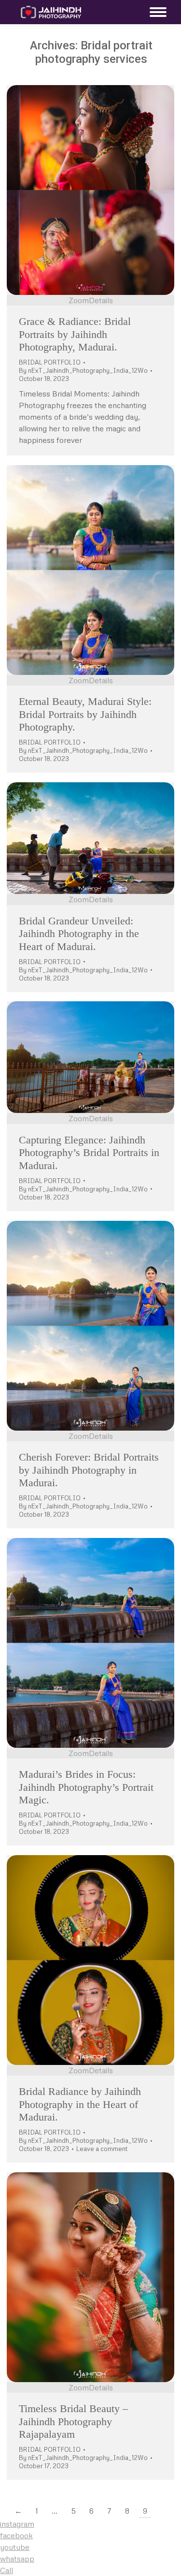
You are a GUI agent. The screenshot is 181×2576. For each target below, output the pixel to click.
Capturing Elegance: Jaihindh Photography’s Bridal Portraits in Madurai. (89, 1153)
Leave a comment (102, 2149)
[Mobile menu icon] (156, 12)
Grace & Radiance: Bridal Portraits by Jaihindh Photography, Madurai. (75, 334)
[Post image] (90, 190)
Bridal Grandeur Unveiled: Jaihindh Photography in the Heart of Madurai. (79, 934)
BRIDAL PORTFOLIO (50, 362)
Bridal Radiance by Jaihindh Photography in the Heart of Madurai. (80, 2104)
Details (101, 300)
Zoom (79, 300)
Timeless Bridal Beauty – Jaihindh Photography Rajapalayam (73, 2421)
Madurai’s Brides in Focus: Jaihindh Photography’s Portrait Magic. (86, 1787)
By (83, 370)
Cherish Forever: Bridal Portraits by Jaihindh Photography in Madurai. (89, 1470)
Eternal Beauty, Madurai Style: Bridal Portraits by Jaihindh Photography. (85, 714)
